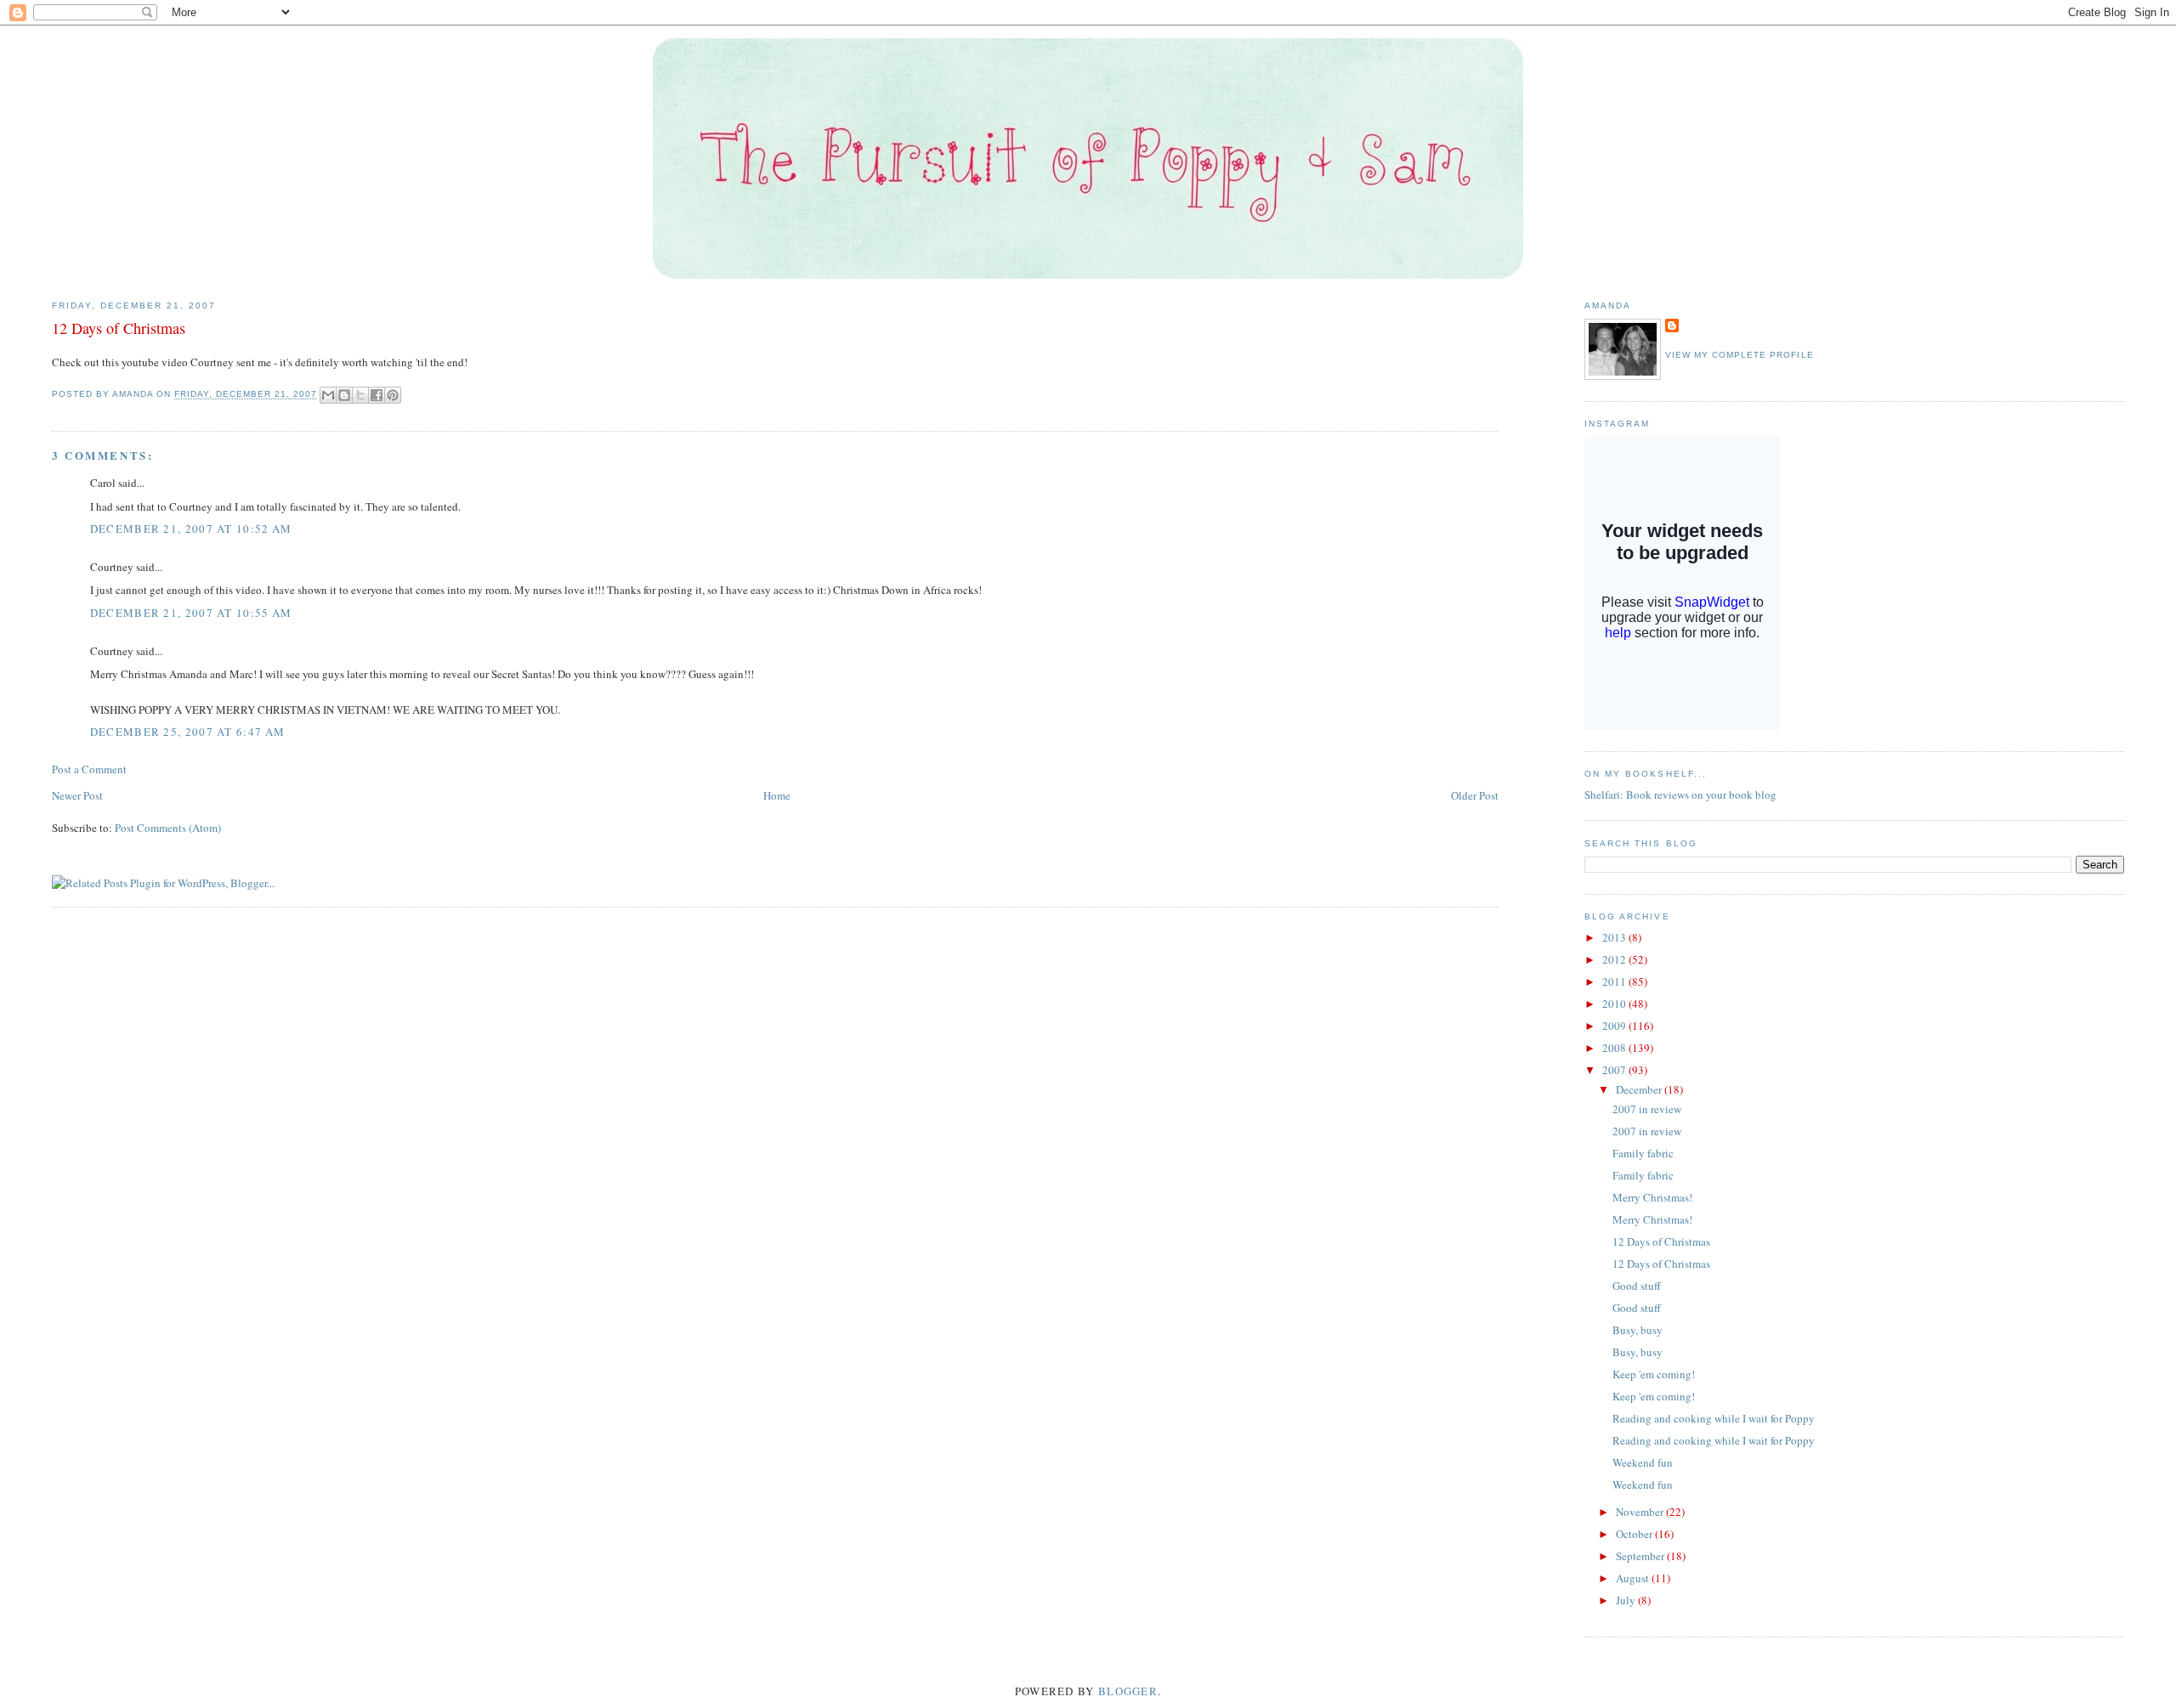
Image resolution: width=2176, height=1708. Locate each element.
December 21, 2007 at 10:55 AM (191, 613)
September (1641, 1556)
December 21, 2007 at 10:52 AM (191, 529)
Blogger (1128, 1691)
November (1641, 1512)
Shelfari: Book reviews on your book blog (1680, 795)
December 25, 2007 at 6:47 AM (187, 732)
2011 (1615, 981)
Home (777, 795)
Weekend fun (1643, 1462)
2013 (1615, 937)
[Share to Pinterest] (393, 395)
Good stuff (1637, 1286)
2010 (1615, 1004)
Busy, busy (1638, 1330)
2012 (1615, 959)
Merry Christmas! (1652, 1197)
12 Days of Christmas (1661, 1241)
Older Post (1475, 795)
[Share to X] (360, 395)
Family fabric (1643, 1153)
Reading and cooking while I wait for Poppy (1714, 1418)
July (1627, 1600)
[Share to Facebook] (377, 395)
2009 (1615, 1026)
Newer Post (77, 795)
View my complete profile (1739, 355)
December (1640, 1089)
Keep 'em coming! (1654, 1374)
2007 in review (1647, 1109)
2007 (1615, 1070)
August (1634, 1578)
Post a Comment (89, 769)
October (1635, 1534)
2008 (1615, 1048)
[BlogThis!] (344, 395)
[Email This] (328, 395)
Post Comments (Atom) (168, 828)
